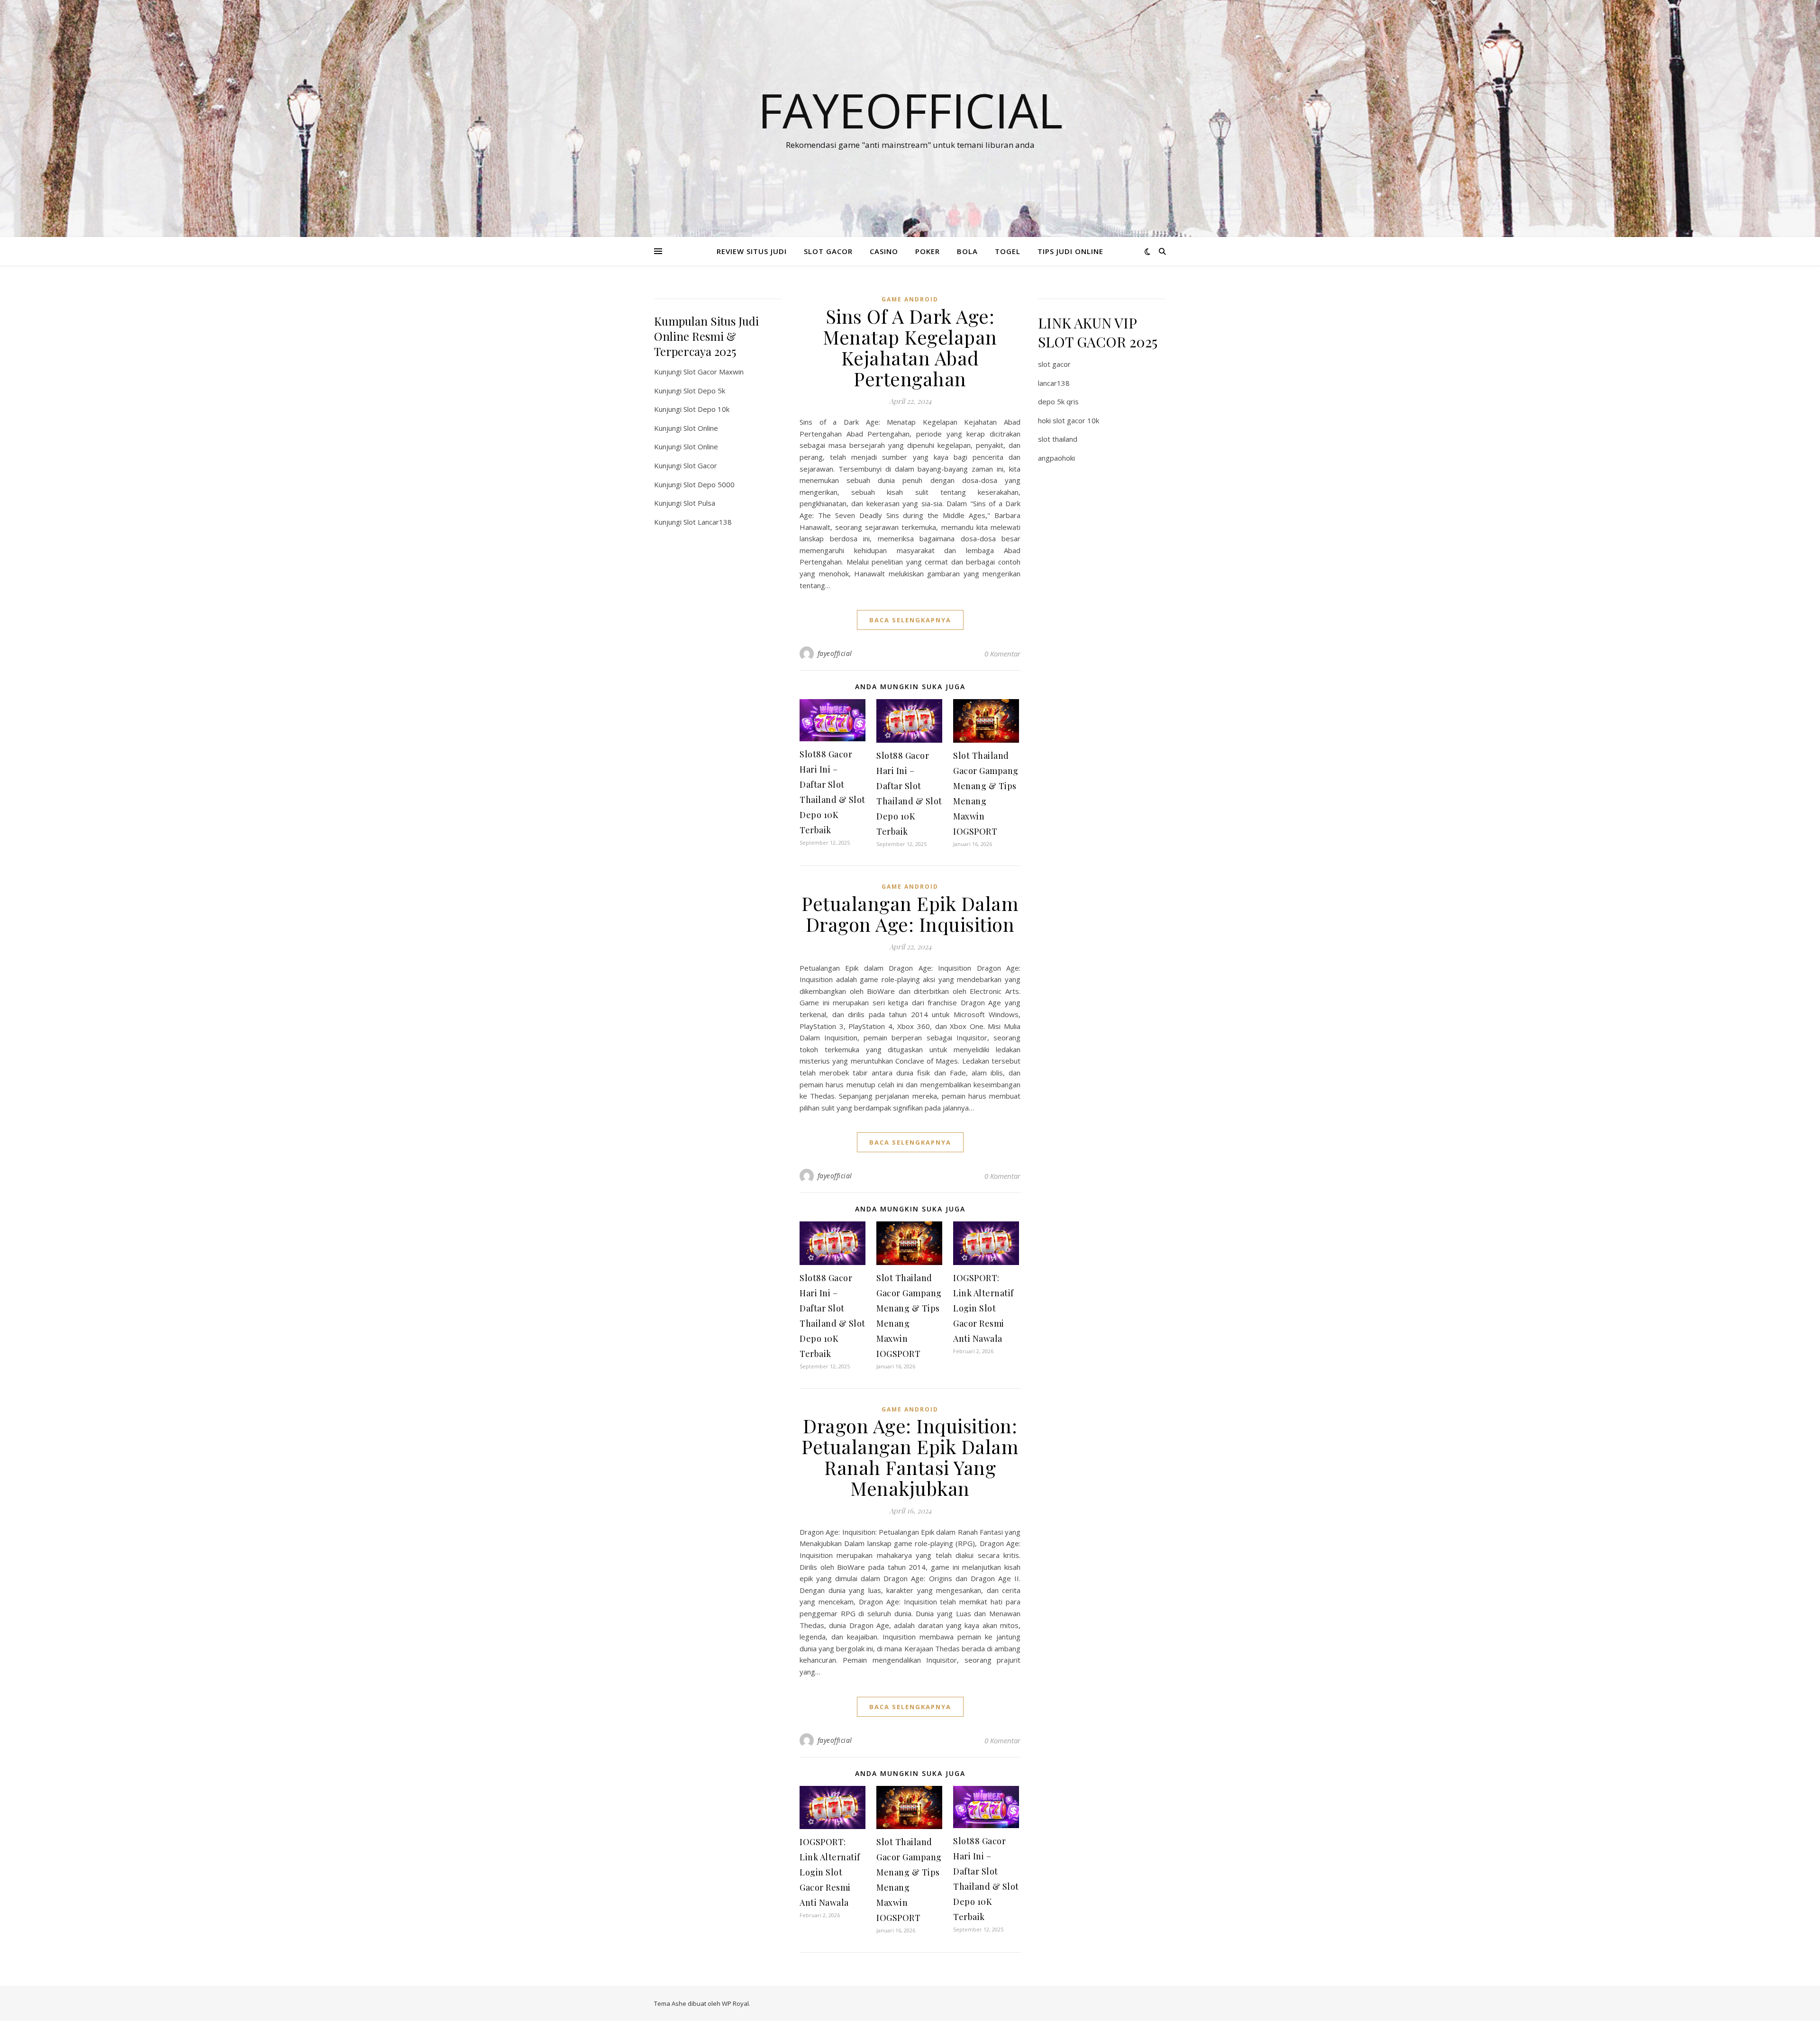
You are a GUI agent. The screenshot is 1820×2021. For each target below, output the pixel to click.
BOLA (967, 251)
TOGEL (1008, 251)
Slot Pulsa (699, 503)
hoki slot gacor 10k (1069, 420)
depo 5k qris (1058, 401)
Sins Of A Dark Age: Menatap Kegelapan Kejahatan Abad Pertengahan (910, 347)
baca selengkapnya (910, 620)
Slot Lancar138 (708, 522)
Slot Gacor (700, 465)
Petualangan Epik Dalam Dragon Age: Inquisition (910, 914)
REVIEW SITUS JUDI (752, 251)
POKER (928, 251)
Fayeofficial (910, 110)
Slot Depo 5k (704, 391)
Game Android (910, 299)
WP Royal (735, 2003)
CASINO (884, 251)
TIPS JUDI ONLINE (1070, 251)
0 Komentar (1002, 654)
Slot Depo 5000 (709, 484)
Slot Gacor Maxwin (714, 372)
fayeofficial (835, 653)
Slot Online (701, 428)
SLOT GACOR (828, 251)
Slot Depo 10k (706, 409)
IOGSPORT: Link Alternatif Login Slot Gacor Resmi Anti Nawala (983, 1308)
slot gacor (1054, 364)
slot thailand (1058, 439)
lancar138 (1054, 383)
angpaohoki (1056, 458)
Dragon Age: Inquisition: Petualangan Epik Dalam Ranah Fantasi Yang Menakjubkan (910, 1457)
